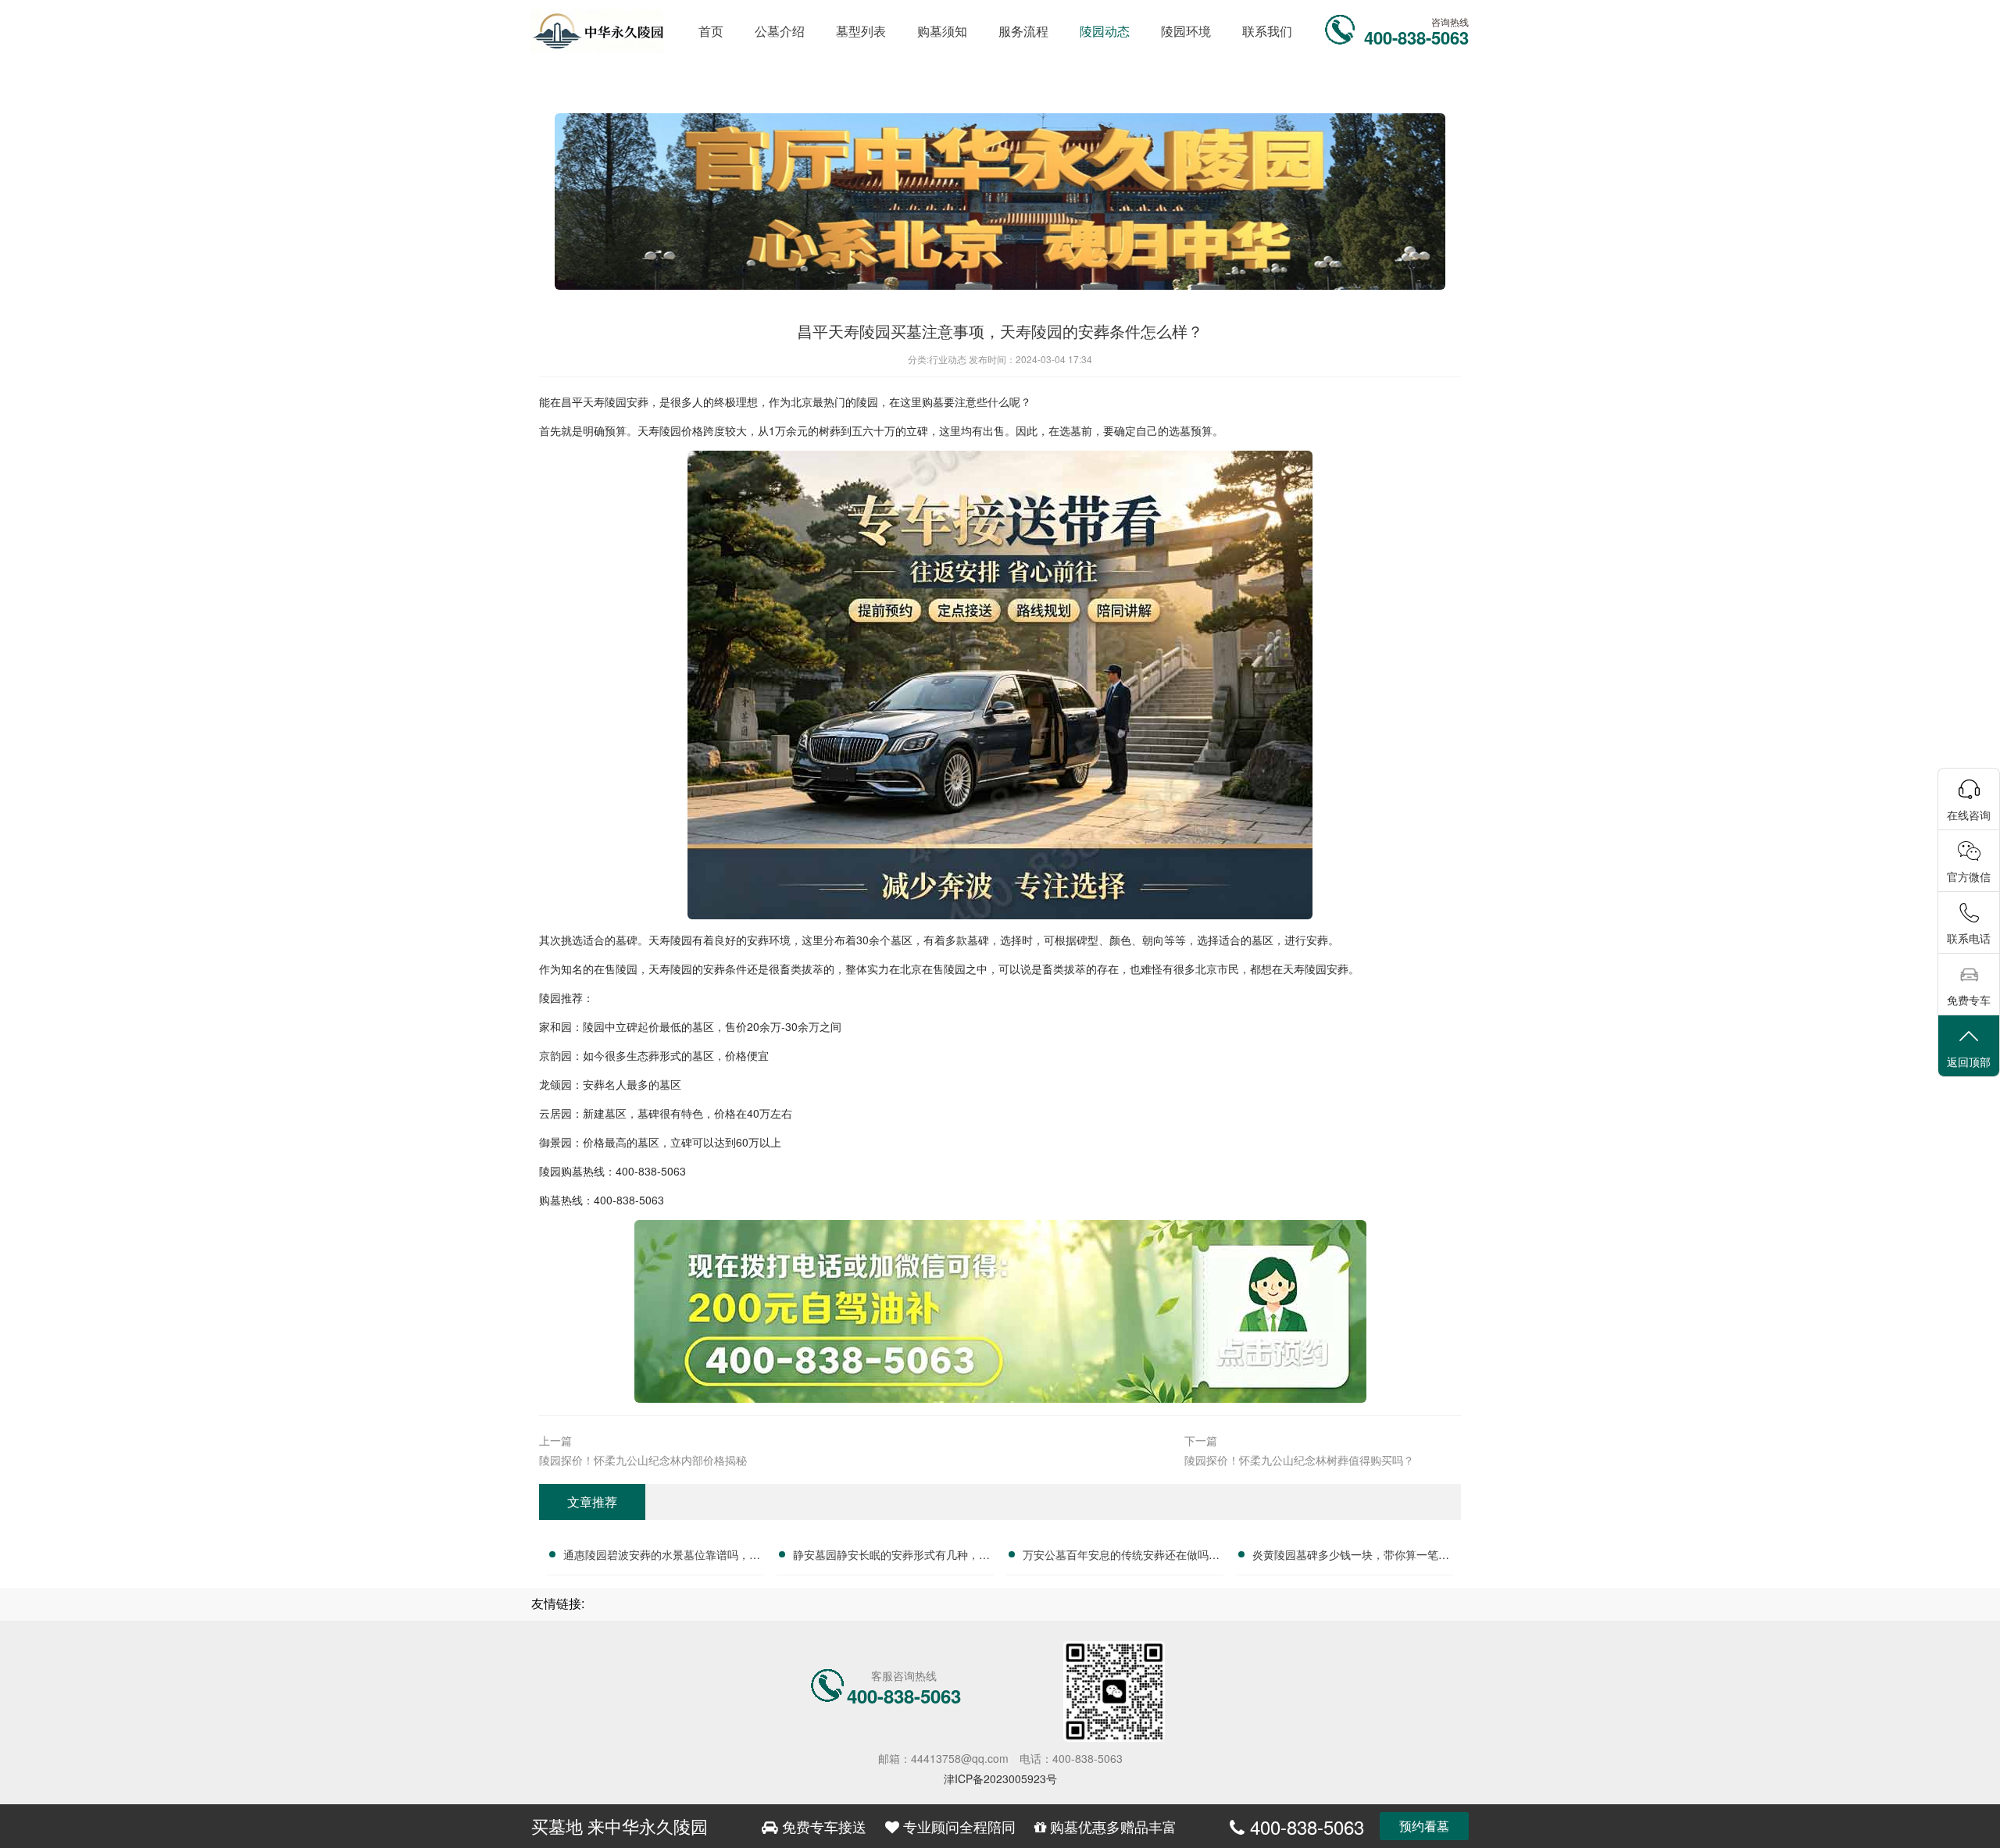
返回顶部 (1969, 1061)
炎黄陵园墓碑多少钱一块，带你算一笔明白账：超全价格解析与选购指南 (1351, 1557)
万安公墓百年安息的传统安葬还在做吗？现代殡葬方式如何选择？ (1121, 1557)
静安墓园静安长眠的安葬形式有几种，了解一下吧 (891, 1557)
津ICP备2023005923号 (1000, 1778)
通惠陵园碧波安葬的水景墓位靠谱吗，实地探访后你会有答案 (662, 1557)
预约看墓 (1424, 1826)
